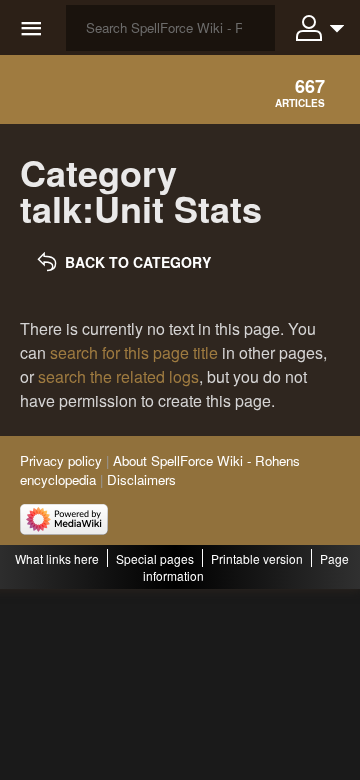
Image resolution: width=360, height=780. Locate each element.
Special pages (155, 558)
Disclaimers (141, 479)
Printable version (257, 558)
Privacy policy (61, 460)
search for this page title (134, 352)
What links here (57, 558)
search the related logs (118, 376)
